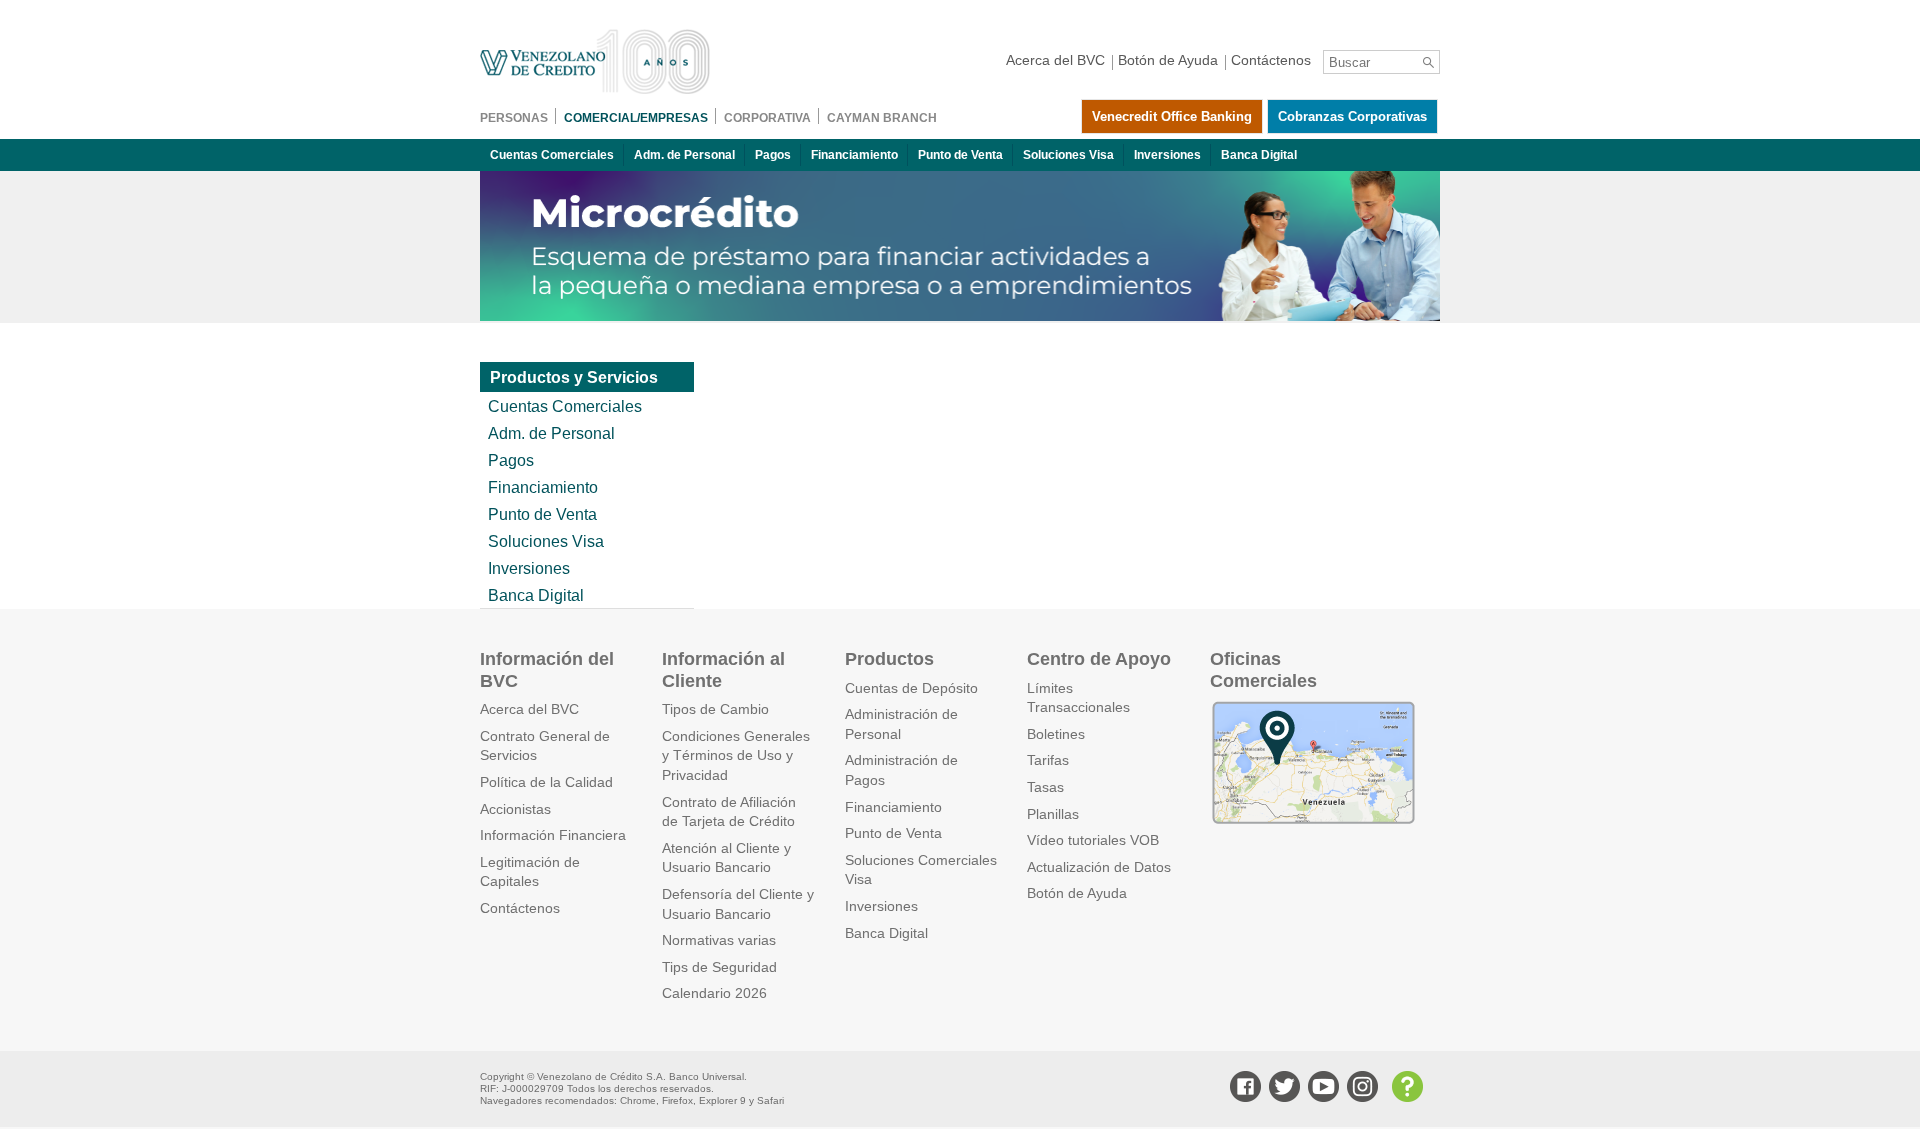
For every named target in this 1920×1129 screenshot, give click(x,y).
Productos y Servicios (574, 377)
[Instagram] (1360, 1088)
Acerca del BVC (529, 709)
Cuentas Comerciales (552, 155)
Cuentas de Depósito (911, 688)
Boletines (1056, 734)
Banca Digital (1259, 155)
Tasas (1045, 787)
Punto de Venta (960, 155)
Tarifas (1048, 760)
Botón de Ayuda (1077, 893)
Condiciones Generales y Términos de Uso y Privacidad (736, 755)
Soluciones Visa (1068, 155)
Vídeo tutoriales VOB (1093, 840)
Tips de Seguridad (719, 967)
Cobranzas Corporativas (1352, 116)
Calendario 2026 (714, 993)
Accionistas (515, 809)
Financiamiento (854, 155)
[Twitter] (1282, 1088)
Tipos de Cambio (715, 709)
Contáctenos (520, 908)
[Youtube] (1321, 1088)
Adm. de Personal (684, 155)
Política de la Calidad (546, 782)
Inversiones (1167, 155)
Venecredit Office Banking (1172, 116)
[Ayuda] (1405, 1088)
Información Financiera (553, 835)
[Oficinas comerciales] (1313, 821)
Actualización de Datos (1099, 867)
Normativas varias (719, 940)
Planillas (1053, 814)
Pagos (773, 155)
